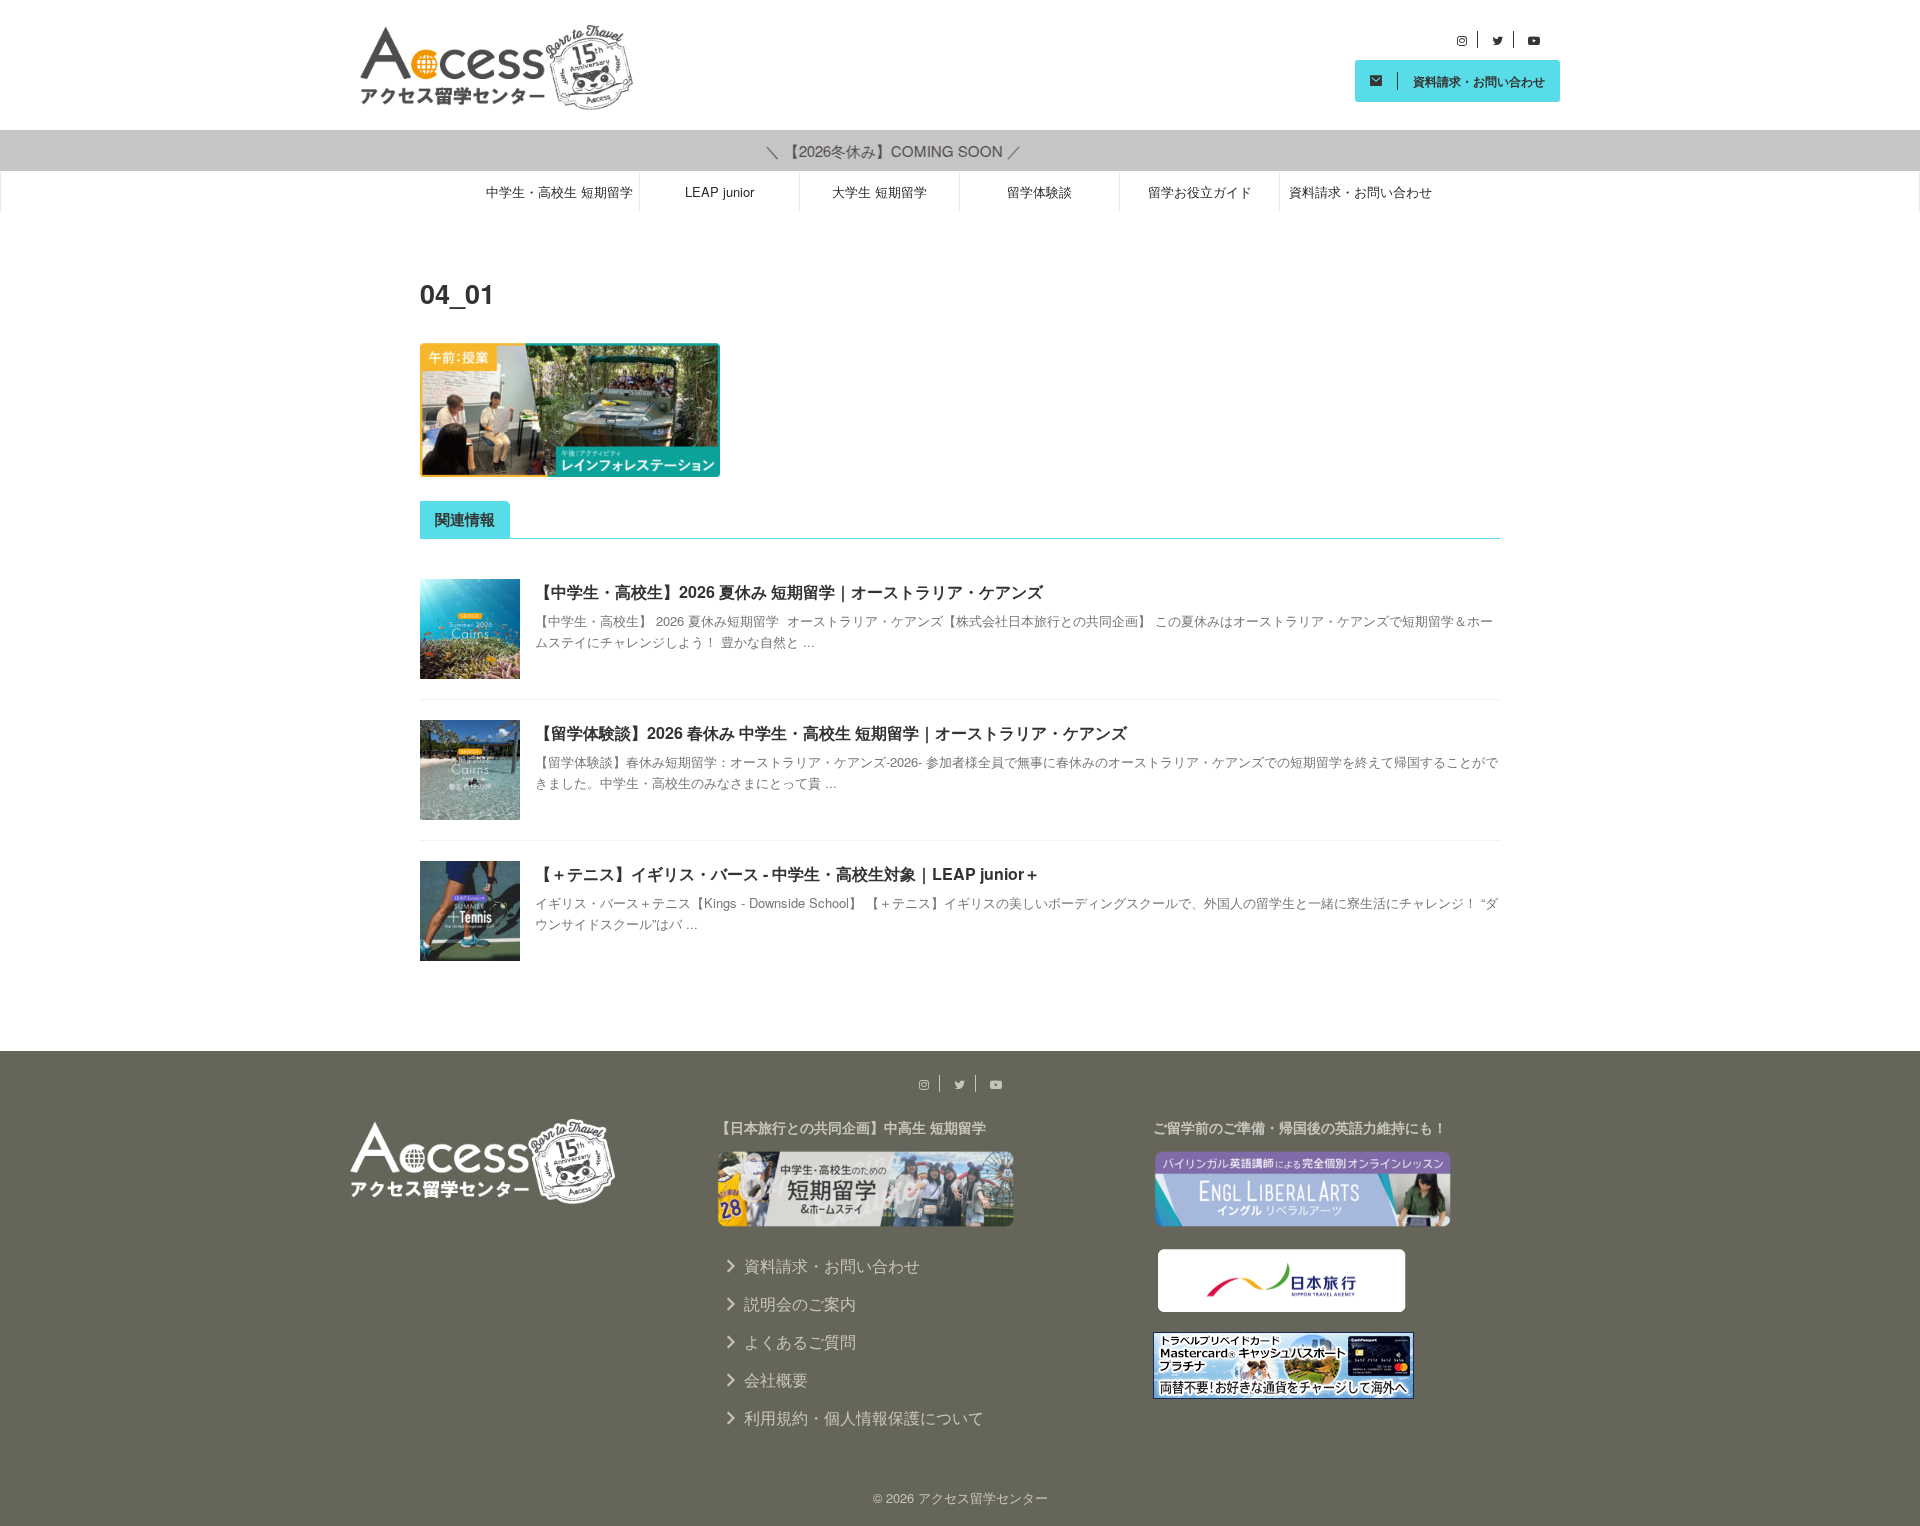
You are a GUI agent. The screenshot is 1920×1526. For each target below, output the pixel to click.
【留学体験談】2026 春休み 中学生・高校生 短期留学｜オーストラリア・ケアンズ (831, 732)
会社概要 (776, 1379)
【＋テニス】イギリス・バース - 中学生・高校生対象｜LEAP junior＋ (787, 873)
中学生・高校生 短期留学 (559, 191)
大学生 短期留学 (879, 191)
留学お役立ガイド (1200, 191)
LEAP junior (719, 191)
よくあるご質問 (800, 1341)
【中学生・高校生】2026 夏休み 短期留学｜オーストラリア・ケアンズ (789, 591)
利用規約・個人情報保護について (864, 1417)
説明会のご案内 (800, 1303)
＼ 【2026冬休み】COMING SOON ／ (860, 150)
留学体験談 (1039, 191)
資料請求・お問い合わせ (1360, 191)
